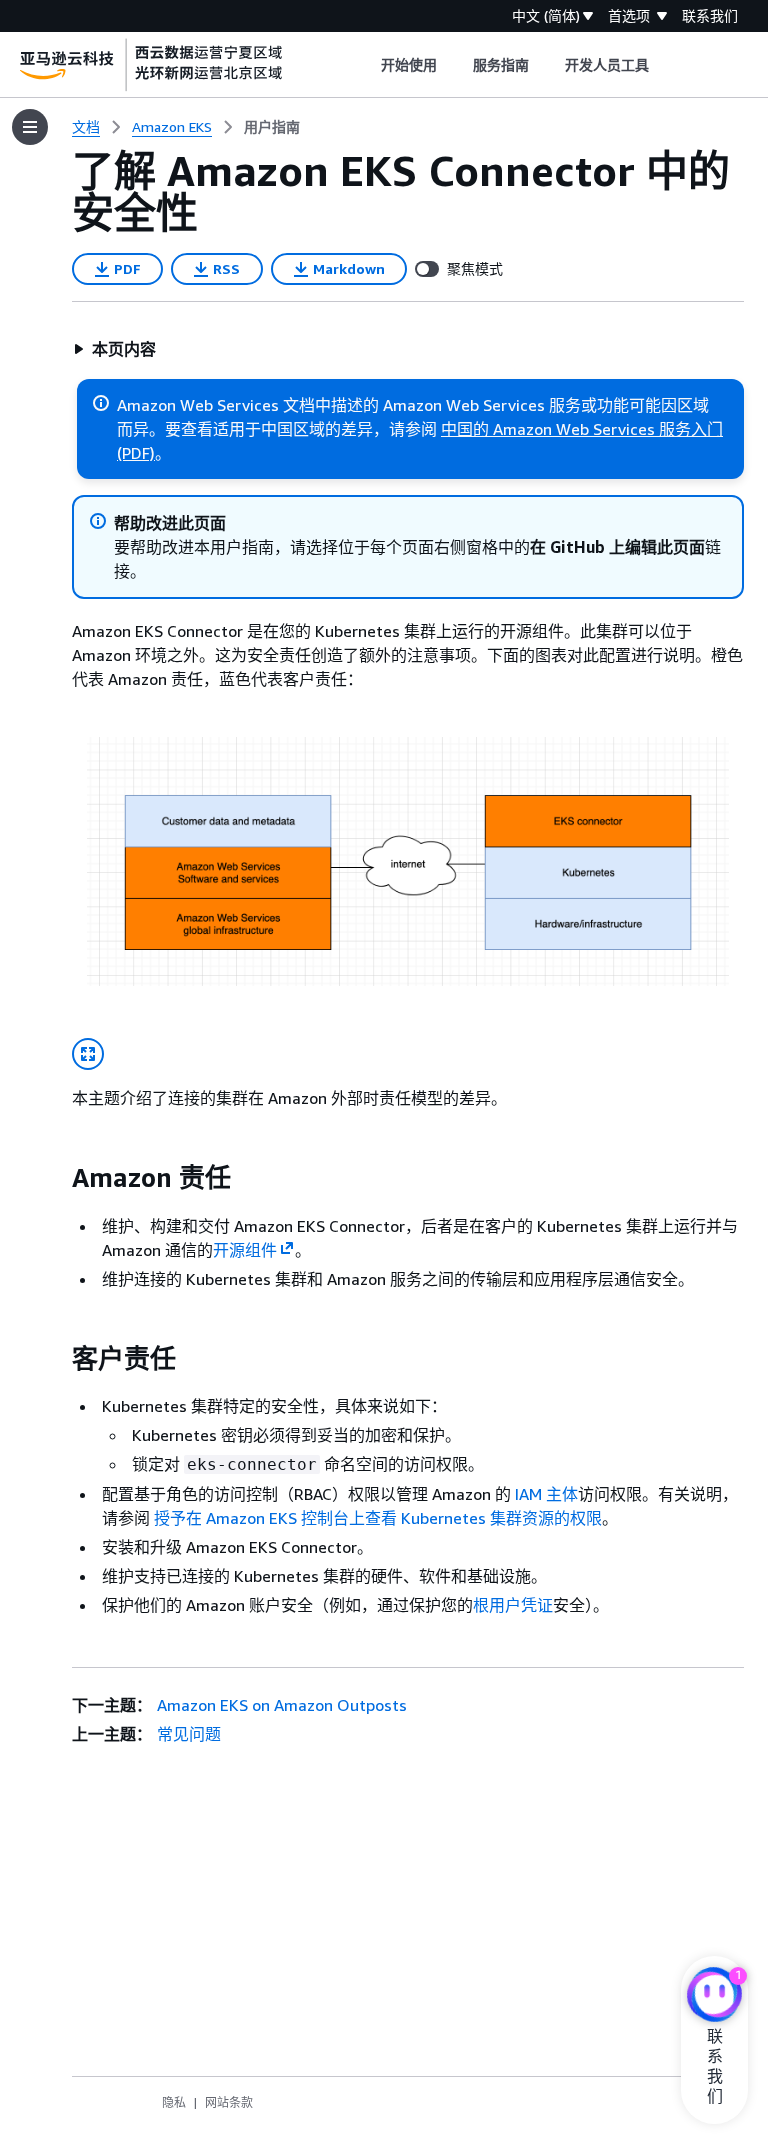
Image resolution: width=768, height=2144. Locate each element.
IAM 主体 (546, 1494)
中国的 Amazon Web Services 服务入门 (582, 429)
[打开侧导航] (30, 127)
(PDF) (136, 453)
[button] (114, 349)
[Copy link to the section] (56, 1178)
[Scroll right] (664, 65)
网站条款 (229, 2102)
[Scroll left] (365, 65)
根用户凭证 (513, 1605)
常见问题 (189, 1734)
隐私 (174, 2102)
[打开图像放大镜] (88, 1054)
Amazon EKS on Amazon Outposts (282, 1705)
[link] (272, 127)
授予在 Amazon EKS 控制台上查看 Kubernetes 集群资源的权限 (378, 1518)
